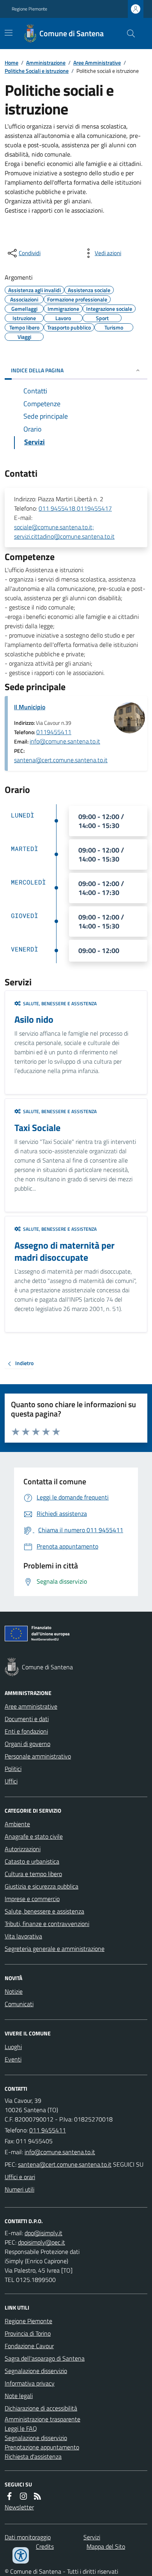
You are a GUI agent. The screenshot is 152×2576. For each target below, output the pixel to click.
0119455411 (54, 732)
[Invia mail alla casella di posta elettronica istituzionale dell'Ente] (60, 2152)
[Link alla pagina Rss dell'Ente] (37, 2496)
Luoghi (13, 2047)
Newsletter (19, 2507)
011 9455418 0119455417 (75, 508)
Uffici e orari (20, 2177)
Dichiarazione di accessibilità (41, 2408)
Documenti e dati (27, 1719)
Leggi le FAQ (21, 2428)
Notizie (14, 1991)
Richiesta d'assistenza (33, 2456)
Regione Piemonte (29, 9)
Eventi (13, 2059)
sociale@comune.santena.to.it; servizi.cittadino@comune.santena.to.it (64, 532)
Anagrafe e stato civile (34, 1836)
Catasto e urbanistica (32, 1861)
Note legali (19, 2396)
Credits (45, 2546)
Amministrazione (46, 63)
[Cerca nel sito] (128, 33)
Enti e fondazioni (26, 1731)
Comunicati (19, 2004)
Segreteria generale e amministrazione (55, 1949)
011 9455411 (48, 2130)
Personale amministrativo (38, 1756)
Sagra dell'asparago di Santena (45, 2358)
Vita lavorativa (23, 1936)
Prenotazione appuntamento (42, 2447)
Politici (13, 1769)
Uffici (11, 1781)
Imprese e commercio (32, 1899)
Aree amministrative (31, 1706)
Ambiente (17, 1824)
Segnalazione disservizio (36, 2371)
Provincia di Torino (28, 2333)
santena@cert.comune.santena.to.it (61, 760)
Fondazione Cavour (29, 2346)
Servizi (92, 2537)
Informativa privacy (30, 2383)
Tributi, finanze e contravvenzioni (47, 1924)
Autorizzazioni (23, 1849)
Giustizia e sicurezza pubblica (42, 1886)
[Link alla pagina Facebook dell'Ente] (9, 2496)
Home (11, 63)
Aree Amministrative (97, 63)
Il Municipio (30, 707)
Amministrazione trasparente (42, 2419)
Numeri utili (19, 2189)
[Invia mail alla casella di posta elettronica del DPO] (43, 2233)
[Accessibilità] (21, 2555)
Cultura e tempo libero (33, 1874)
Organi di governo (27, 1744)
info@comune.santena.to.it (65, 741)
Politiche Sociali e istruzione (37, 71)
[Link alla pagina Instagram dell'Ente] (23, 2496)
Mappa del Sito (106, 2546)
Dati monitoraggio (28, 2537)
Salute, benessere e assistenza (44, 1911)
